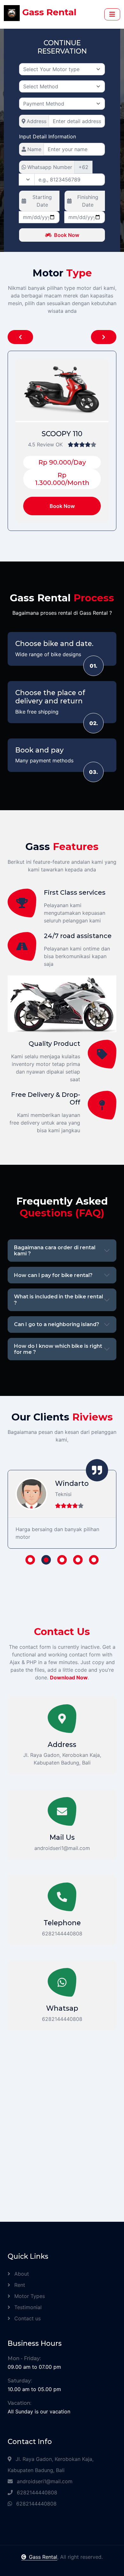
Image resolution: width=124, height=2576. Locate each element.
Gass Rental (43, 2557)
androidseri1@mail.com (44, 2481)
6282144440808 (36, 2492)
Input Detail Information (48, 136)
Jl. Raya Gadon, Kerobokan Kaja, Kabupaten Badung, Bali (51, 2465)
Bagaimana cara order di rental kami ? (55, 1251)
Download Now (69, 1677)
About (21, 2274)
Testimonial (27, 2307)
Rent (19, 2285)
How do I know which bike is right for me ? (58, 1349)
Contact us (27, 2318)
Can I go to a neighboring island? (57, 1324)
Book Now (67, 235)
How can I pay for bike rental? (53, 1275)
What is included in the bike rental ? (59, 1300)
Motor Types (29, 2296)
